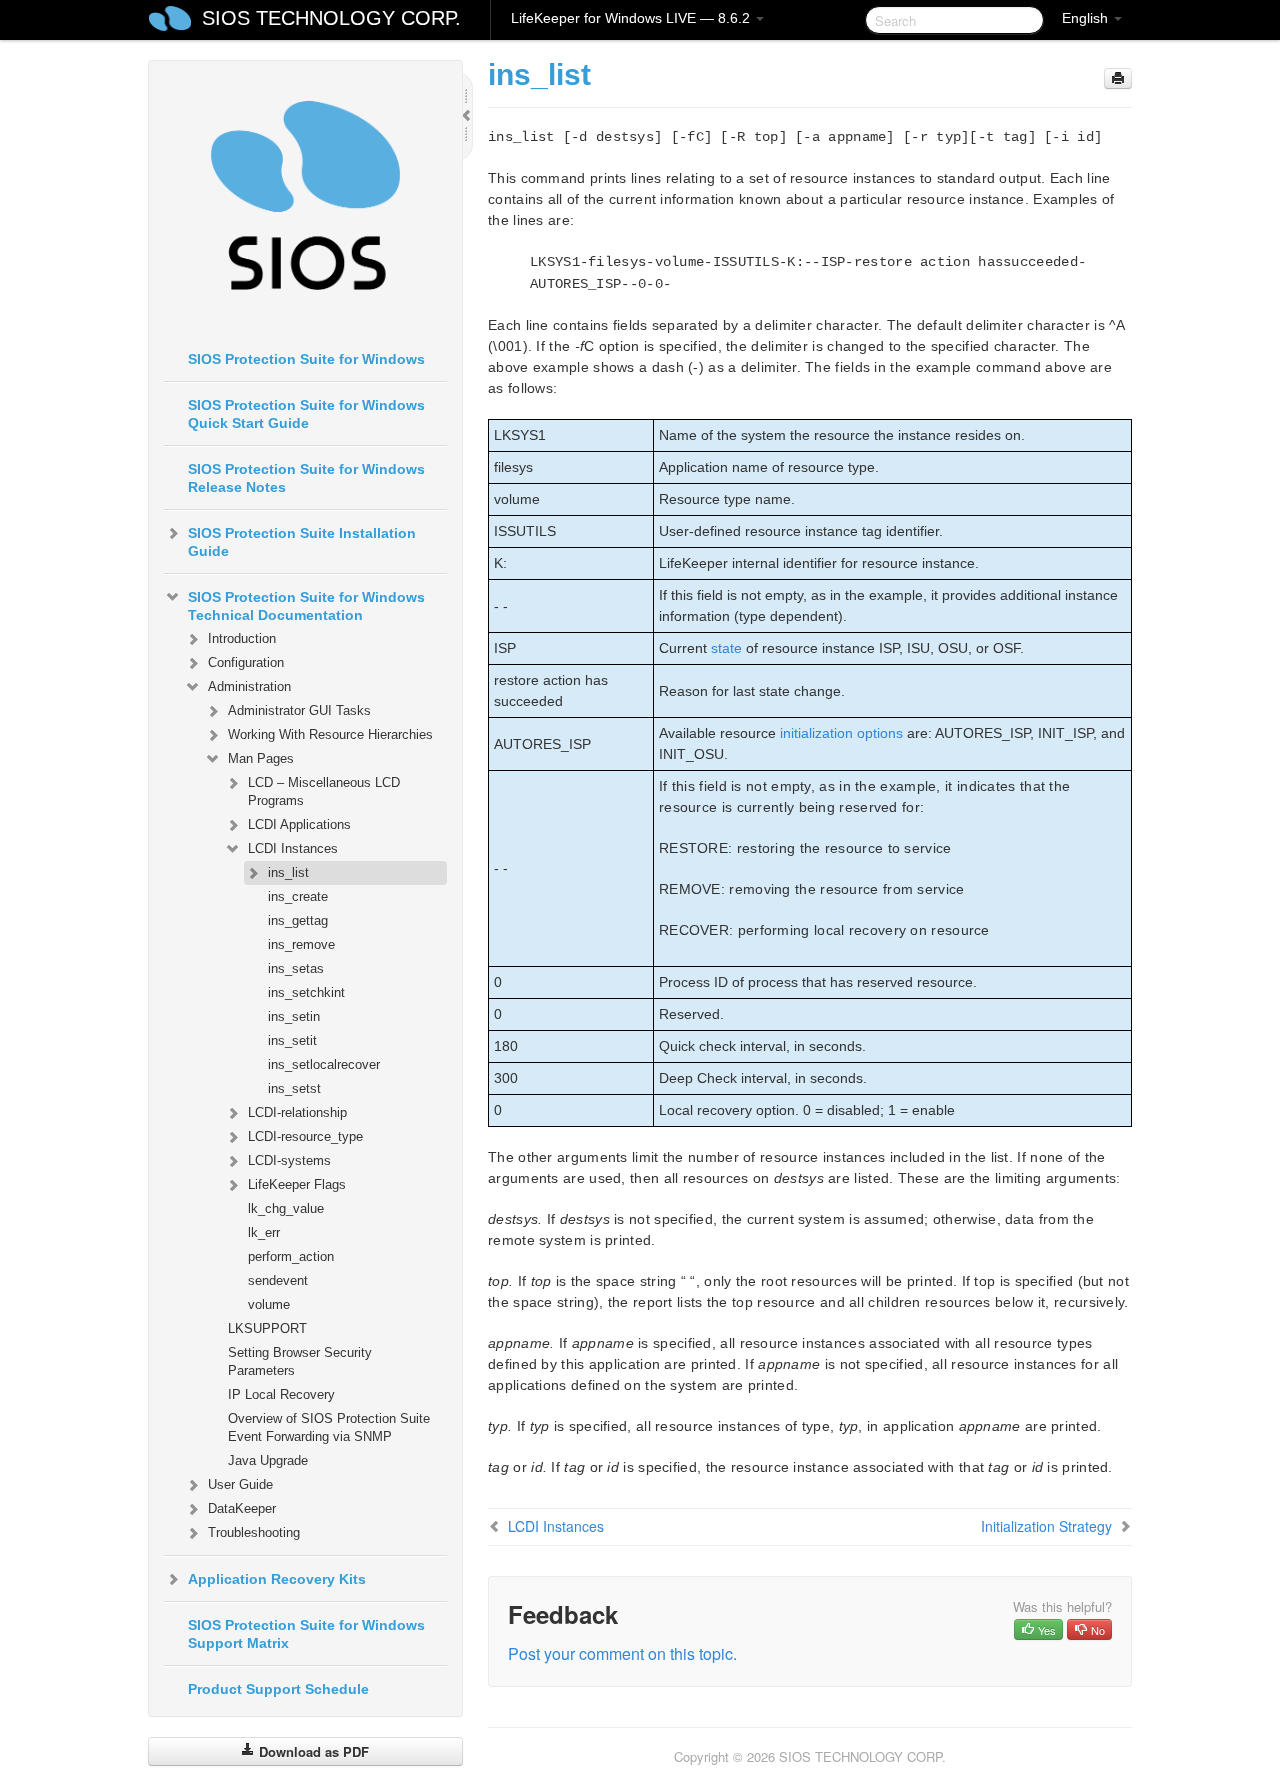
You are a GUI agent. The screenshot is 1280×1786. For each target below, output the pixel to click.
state (726, 648)
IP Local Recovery (281, 1394)
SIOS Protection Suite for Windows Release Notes (306, 478)
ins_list (288, 872)
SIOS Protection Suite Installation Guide (302, 542)
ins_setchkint (306, 992)
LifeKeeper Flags (297, 1184)
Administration (249, 686)
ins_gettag (298, 920)
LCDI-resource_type (305, 1136)
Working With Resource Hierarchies (330, 734)
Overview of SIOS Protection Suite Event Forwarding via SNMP (329, 1427)
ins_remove (301, 944)
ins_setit (292, 1040)
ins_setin (294, 1016)
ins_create (298, 896)
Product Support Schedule (278, 1689)
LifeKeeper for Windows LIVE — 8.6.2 (632, 18)
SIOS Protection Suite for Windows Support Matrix (306, 1634)
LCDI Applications (299, 824)
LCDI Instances (293, 848)
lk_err (264, 1232)
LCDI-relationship (297, 1112)
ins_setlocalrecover (324, 1064)
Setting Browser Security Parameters (300, 1361)
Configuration (246, 662)
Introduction (242, 638)
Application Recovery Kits (277, 1579)
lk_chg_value (286, 1208)
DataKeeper (242, 1508)
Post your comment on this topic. (622, 1653)
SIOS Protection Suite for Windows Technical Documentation (306, 606)
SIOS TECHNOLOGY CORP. (331, 18)
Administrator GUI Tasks (299, 710)
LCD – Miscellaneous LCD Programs (324, 791)
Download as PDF (312, 1751)
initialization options (841, 733)
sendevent (278, 1280)
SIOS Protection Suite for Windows (306, 359)
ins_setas (296, 968)
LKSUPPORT (267, 1328)
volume (269, 1304)
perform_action (291, 1256)
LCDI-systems (289, 1160)
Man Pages (261, 758)
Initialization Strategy (1046, 1526)
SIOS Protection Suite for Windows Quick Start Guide (306, 414)
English (1087, 18)
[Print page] (1118, 78)
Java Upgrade (268, 1460)
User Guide (240, 1484)
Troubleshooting (254, 1532)
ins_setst (294, 1088)
